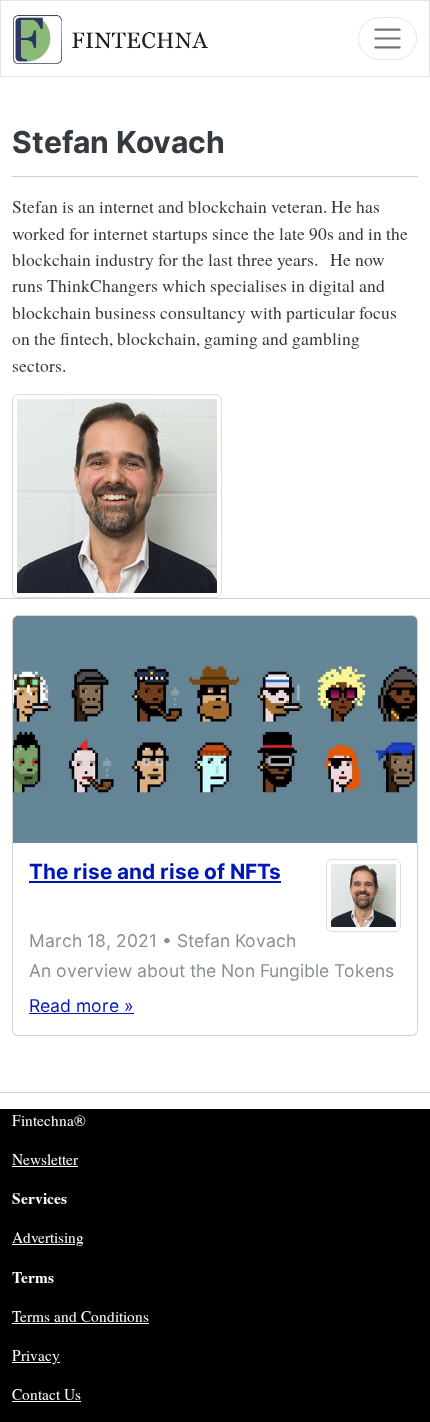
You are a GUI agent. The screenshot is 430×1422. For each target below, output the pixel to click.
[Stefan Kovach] (363, 895)
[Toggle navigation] (387, 38)
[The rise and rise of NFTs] (215, 729)
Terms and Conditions (80, 1316)
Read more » (81, 1005)
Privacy (36, 1355)
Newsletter (45, 1159)
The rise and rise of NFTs (155, 871)
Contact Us (46, 1394)
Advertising (48, 1237)
